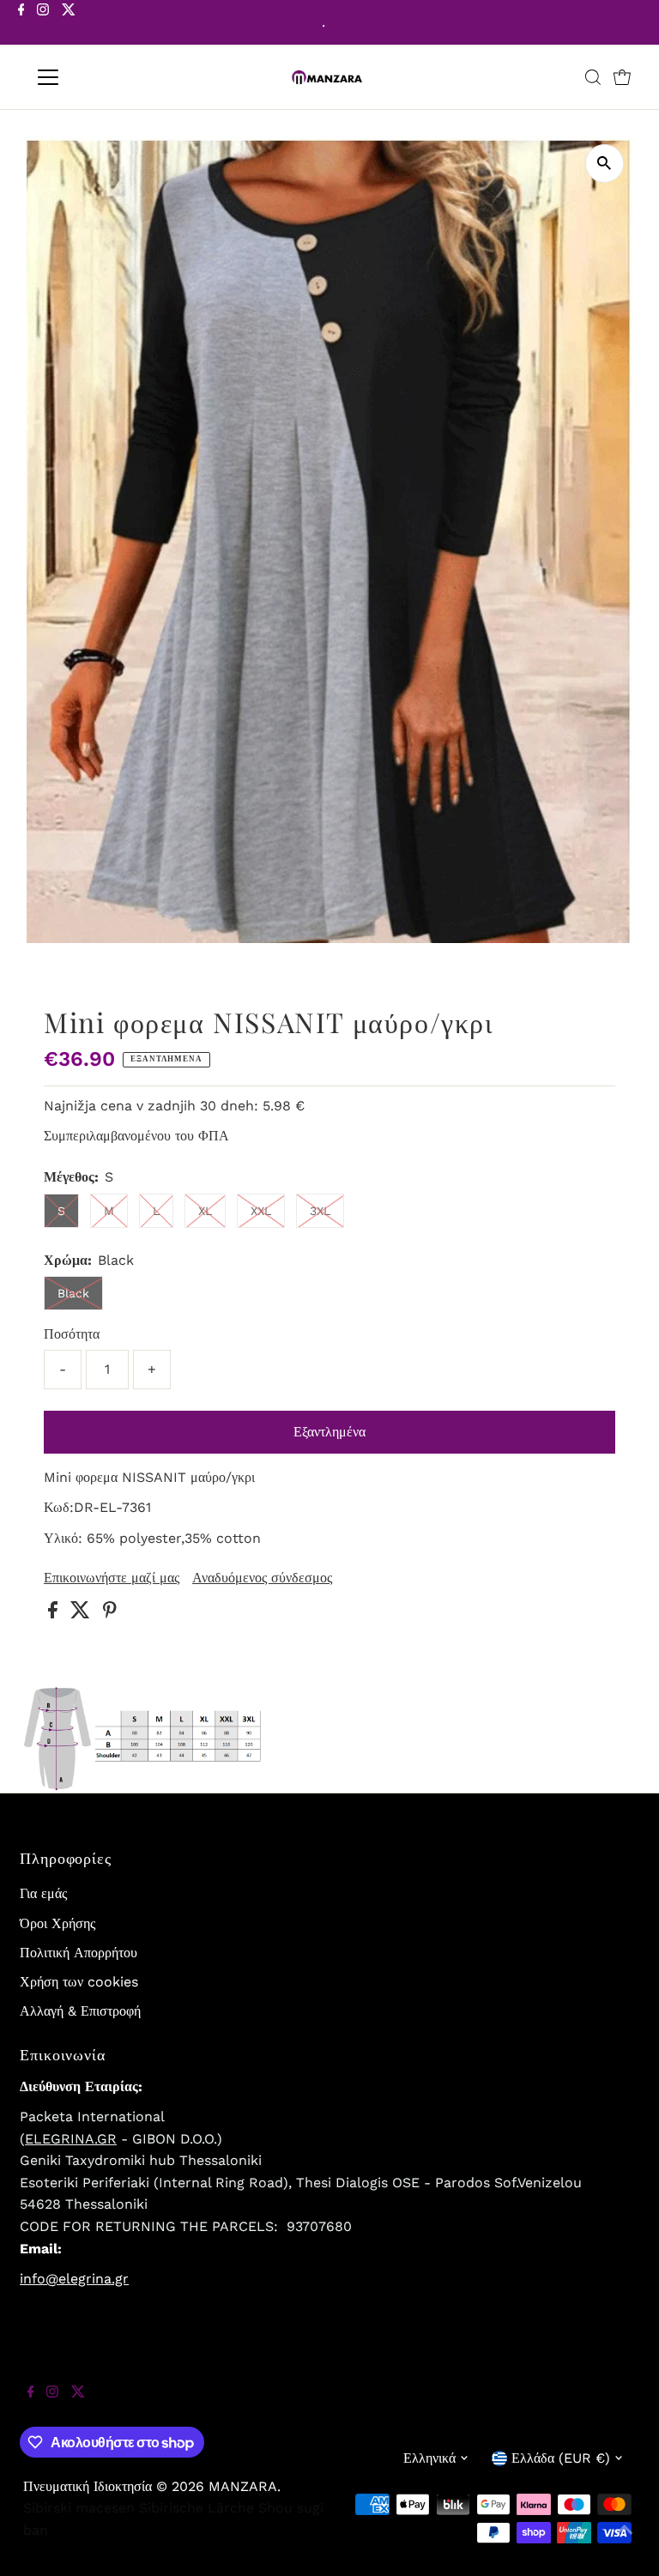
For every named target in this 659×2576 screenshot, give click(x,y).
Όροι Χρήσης (57, 1923)
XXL (261, 1211)
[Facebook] (21, 24)
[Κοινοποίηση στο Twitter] (82, 1614)
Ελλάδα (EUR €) (561, 2458)
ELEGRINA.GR (71, 2139)
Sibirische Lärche (196, 2508)
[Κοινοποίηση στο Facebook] (55, 1614)
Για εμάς (43, 1893)
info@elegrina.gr (74, 2279)
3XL (320, 1211)
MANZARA (243, 2486)
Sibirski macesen (79, 2508)
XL (205, 1211)
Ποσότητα (72, 1334)
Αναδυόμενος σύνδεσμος (262, 1578)
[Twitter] (69, 24)
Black (73, 1293)
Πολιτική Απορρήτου (79, 1953)
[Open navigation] (98, 77)
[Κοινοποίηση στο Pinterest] (110, 1614)
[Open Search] (593, 77)
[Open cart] (622, 77)
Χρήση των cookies (79, 1982)
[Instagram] (43, 24)
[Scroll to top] (625, 2542)
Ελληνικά (429, 2458)
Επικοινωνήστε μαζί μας (112, 1578)
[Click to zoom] (605, 163)
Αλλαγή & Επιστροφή (80, 2011)
